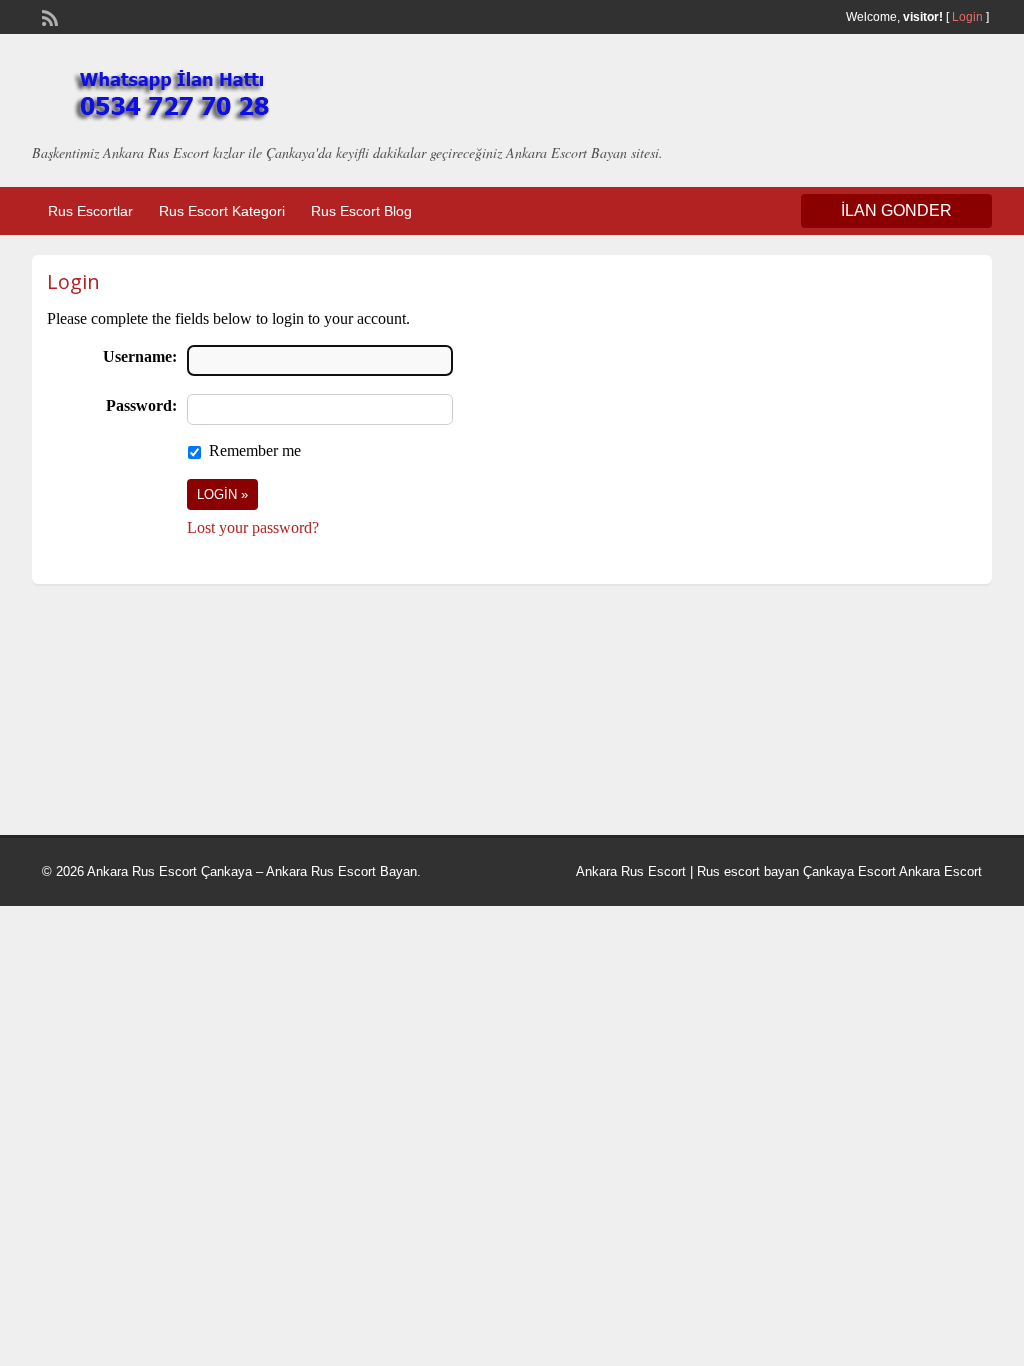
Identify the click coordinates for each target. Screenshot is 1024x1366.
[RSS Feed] (48, 16)
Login (967, 17)
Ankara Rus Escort (631, 871)
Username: (140, 356)
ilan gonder (896, 210)
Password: (141, 405)
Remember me (255, 450)
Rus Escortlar (90, 211)
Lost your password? (253, 527)
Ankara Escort (940, 871)
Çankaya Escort (849, 871)
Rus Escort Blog (361, 211)
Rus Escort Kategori (222, 211)
